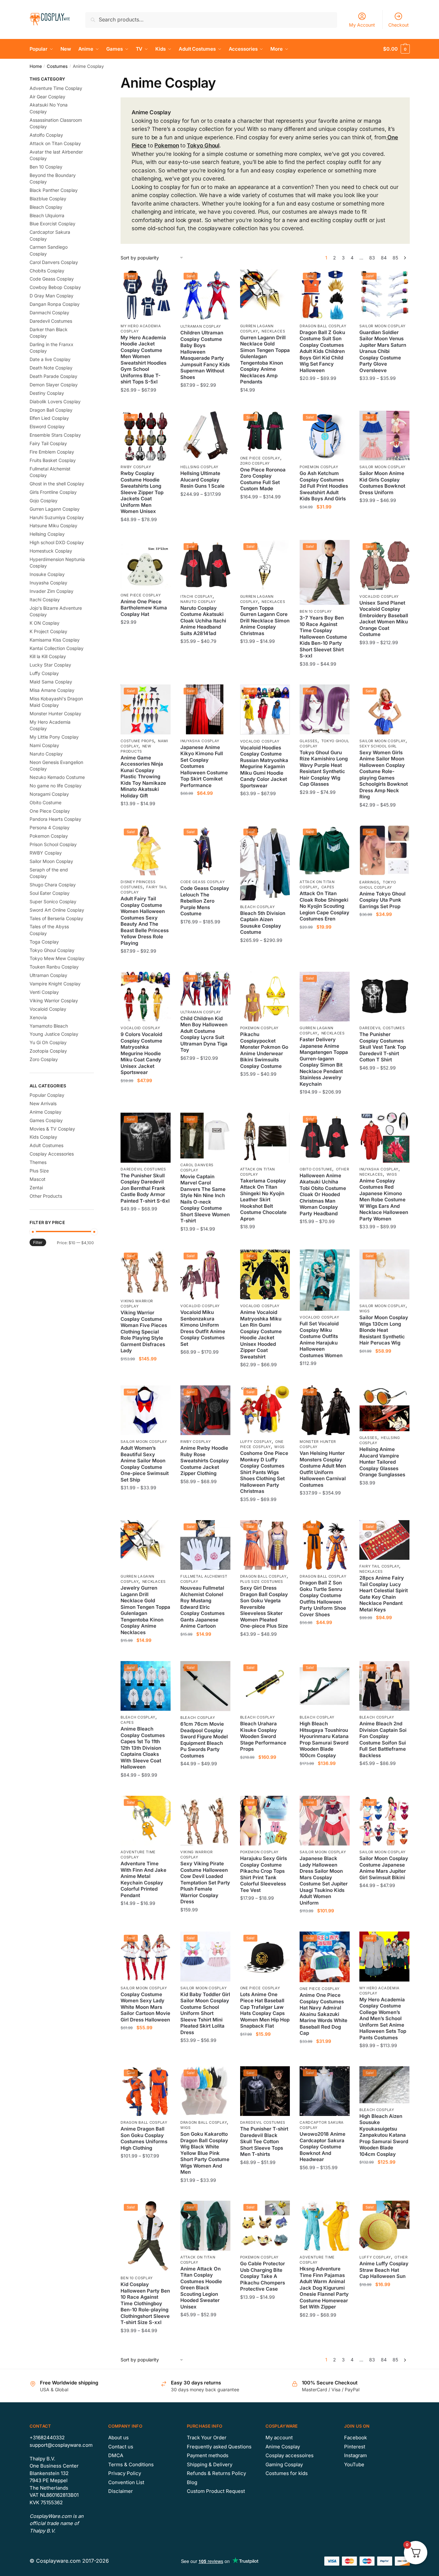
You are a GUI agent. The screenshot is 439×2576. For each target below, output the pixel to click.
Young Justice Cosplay (54, 1034)
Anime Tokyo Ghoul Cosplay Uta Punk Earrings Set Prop (382, 900)
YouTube (354, 2464)
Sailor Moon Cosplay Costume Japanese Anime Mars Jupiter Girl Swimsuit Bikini (384, 1868)
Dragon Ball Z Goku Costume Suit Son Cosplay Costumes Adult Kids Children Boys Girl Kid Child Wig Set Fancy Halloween (322, 351)
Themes (38, 1162)
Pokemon (167, 145)
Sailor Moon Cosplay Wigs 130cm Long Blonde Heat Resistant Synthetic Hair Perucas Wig (384, 1330)
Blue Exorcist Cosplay (52, 224)
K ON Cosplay (45, 623)
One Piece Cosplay (260, 458)
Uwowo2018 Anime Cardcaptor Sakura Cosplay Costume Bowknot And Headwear (323, 2147)
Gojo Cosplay (44, 500)
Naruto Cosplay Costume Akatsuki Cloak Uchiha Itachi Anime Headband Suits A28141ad (203, 621)
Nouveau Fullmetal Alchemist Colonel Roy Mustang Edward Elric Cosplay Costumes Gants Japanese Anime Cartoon (202, 1607)
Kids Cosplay (43, 1137)
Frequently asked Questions (219, 2447)
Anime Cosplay (45, 1112)
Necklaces (273, 331)
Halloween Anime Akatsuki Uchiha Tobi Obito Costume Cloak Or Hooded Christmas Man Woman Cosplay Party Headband (323, 1194)
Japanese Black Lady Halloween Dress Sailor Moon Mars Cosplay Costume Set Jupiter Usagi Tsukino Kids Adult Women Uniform (324, 1881)
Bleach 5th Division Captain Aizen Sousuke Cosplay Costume (263, 923)
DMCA (116, 2455)
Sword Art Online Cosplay (57, 910)
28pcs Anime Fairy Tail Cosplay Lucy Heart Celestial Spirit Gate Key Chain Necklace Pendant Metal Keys (384, 1594)
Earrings (369, 882)
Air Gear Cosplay (47, 97)
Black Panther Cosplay (54, 190)
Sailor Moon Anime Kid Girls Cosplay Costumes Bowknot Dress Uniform (382, 483)
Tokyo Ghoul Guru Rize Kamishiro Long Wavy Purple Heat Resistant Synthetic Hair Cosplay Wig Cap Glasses (324, 768)
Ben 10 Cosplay (316, 611)
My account (279, 2438)
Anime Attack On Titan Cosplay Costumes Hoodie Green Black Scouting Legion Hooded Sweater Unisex (201, 2288)
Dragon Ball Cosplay (323, 326)
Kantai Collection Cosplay (57, 648)
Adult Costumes (46, 1145)
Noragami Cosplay (49, 794)
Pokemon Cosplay (319, 467)
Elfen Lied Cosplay (49, 418)
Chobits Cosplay (47, 271)
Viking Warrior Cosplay (137, 1304)
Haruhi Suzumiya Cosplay (57, 517)
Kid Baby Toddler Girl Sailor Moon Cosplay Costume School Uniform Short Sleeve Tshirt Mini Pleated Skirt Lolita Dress (205, 2013)
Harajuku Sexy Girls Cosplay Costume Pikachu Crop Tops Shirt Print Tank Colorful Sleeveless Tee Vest (264, 1874)
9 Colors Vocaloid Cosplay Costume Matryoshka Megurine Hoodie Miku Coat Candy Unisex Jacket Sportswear (141, 1053)
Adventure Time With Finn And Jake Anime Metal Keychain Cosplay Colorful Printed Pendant (143, 1879)
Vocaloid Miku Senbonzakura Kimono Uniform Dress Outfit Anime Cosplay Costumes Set (203, 1328)
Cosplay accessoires (290, 2455)
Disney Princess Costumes (138, 884)
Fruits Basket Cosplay (53, 460)
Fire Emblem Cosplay (52, 452)
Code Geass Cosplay (203, 882)
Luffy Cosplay (256, 1442)
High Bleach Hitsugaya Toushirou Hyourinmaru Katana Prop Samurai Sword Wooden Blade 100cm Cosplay (324, 1739)
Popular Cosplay (47, 1095)
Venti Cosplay (44, 992)
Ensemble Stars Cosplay (55, 435)
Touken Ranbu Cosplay (54, 967)
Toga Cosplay (44, 942)
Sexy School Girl (378, 746)
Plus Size (39, 1171)
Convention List (126, 2482)
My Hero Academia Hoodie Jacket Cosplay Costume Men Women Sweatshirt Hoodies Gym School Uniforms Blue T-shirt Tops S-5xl (143, 360)
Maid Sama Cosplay (51, 682)
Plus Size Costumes (262, 1582)
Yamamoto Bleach (49, 1026)
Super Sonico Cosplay (53, 901)
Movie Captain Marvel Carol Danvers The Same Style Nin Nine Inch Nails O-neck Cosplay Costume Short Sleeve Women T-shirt (205, 1199)
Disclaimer (121, 2491)
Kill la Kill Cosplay (48, 656)
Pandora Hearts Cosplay (55, 819)
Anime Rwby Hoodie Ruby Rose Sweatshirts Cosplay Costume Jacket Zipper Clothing (205, 1461)
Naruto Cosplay (198, 602)
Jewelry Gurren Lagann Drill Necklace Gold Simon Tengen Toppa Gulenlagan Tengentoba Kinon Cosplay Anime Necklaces (145, 1610)
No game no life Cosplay (56, 786)
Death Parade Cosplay (53, 376)
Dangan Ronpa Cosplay (55, 304)
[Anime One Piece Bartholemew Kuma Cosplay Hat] (146, 564)
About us (118, 2438)
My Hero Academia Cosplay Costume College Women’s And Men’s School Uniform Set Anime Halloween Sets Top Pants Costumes (383, 2019)
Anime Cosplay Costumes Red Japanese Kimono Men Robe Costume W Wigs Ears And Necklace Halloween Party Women (384, 1200)
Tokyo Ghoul (203, 145)
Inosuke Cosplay (47, 574)
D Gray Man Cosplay (52, 296)
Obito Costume (316, 1169)
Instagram (355, 2455)
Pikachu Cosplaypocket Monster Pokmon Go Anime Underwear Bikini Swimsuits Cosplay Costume (264, 1050)
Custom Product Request (216, 2491)
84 (384, 258)
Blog (192, 2482)
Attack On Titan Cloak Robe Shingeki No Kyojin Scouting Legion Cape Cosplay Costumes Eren (324, 906)
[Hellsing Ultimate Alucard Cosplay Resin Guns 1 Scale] (205, 436)
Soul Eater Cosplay (50, 893)
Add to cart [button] (146, 677)
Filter (38, 1242)
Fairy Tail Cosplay (379, 1566)
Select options (146, 403)
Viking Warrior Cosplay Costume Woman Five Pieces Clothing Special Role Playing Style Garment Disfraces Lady (144, 1332)
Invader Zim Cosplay (52, 591)
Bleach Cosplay (258, 907)
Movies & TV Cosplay (52, 1129)
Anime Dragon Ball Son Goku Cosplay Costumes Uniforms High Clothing (144, 2138)
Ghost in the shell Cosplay (57, 484)
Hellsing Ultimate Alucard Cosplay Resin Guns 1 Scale (202, 480)
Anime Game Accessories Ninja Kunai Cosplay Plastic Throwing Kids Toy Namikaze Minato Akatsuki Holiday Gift (143, 777)
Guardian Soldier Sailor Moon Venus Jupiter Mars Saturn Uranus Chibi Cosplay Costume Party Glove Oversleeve (383, 351)
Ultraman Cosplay (201, 326)
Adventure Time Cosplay (138, 1855)
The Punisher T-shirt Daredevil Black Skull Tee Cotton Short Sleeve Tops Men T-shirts (264, 2141)
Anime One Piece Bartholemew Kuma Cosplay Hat (144, 608)
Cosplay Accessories (52, 1154)
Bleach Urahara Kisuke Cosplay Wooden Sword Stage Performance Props (263, 1736)
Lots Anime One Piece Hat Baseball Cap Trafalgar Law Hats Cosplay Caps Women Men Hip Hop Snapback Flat (265, 2010)
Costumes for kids (287, 2473)
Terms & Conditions (131, 2464)
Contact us (121, 2447)
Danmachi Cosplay (49, 313)
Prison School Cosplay (53, 844)
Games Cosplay (46, 1120)
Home (36, 66)
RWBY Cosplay (136, 467)
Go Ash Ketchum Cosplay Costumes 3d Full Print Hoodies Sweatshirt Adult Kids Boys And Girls (324, 486)
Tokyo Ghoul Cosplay (52, 950)
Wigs (392, 1174)
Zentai (36, 1188)
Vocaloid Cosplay (379, 596)
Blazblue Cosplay (48, 199)
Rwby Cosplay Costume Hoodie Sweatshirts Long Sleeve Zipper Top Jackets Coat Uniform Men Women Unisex (142, 492)
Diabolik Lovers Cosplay (55, 401)
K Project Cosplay (48, 631)
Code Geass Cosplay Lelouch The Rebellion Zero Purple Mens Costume (205, 901)
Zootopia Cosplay (48, 1051)
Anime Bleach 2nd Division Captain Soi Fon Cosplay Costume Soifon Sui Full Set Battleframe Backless (383, 1739)
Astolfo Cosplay (46, 135)
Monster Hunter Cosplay (55, 713)
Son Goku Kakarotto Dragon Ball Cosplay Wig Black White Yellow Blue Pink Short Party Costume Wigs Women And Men (205, 2153)
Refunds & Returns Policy (216, 2473)
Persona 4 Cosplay (50, 827)
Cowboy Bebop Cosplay (55, 287)
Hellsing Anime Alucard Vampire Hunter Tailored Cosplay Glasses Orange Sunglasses (382, 1462)
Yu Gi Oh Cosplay (48, 1042)
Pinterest (355, 2447)
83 (372, 258)
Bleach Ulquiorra (47, 215)
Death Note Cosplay (51, 368)
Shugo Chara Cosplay (53, 885)
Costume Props (137, 741)
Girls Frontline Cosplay (53, 492)
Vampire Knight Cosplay (55, 984)
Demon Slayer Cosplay (54, 385)
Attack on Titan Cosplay (317, 884)
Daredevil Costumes (382, 1028)
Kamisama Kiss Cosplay (55, 640)
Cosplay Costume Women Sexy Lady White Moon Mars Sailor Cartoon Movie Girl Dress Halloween (145, 2007)
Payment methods (208, 2455)
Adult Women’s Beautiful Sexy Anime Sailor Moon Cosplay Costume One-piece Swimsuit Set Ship (145, 1464)
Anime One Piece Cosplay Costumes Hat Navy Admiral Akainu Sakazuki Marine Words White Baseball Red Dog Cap (323, 2014)
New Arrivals (43, 1103)
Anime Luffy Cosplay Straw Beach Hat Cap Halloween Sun (384, 2270)
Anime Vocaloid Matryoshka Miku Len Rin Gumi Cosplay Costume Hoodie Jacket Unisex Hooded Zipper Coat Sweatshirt (261, 1334)
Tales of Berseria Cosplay (56, 918)
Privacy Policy (125, 2473)
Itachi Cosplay (196, 596)
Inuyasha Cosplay (200, 741)
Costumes (57, 66)
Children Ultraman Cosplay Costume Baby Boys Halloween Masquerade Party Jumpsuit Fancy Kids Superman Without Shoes (205, 355)
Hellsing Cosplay (199, 467)
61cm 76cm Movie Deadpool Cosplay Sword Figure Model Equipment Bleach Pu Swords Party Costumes (204, 1740)
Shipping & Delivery (210, 2464)
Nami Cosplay (44, 745)
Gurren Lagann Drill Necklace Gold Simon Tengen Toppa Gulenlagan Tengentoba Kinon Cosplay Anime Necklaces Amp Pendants (265, 360)
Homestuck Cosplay (51, 551)
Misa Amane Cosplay (52, 690)
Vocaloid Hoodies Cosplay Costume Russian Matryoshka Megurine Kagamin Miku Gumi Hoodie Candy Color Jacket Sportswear (264, 767)
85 (395, 258)
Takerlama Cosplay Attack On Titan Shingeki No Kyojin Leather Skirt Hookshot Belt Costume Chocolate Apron (263, 1200)
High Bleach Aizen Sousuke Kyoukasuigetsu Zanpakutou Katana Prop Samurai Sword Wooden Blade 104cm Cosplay (384, 2135)
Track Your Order (207, 2438)
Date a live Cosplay (50, 359)
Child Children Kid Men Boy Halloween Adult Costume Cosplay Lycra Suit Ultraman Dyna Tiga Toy (204, 1034)
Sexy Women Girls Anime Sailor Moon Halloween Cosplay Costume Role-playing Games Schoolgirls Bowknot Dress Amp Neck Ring (384, 775)
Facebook (355, 2438)
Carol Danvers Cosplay (54, 262)
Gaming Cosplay (284, 2464)
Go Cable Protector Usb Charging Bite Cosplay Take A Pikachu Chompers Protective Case (263, 2276)
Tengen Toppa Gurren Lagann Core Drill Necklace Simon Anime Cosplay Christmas (265, 621)
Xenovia (38, 1017)
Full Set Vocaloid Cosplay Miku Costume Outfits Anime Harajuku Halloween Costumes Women (321, 1339)
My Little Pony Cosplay (54, 737)
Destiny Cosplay (47, 393)
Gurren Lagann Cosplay (316, 1031)
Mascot (38, 1179)
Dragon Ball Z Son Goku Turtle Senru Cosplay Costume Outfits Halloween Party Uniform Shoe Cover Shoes (323, 1599)
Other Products (46, 1196)
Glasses (309, 741)
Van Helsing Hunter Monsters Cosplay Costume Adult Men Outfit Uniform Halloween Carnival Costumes (323, 1469)
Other (343, 1169)
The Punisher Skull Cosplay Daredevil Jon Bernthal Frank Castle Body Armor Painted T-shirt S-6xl (145, 1188)
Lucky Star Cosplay (50, 665)
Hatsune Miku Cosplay (53, 525)
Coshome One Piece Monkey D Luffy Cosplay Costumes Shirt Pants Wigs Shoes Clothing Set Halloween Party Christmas (264, 1472)
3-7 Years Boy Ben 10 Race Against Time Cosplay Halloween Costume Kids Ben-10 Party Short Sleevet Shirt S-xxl (323, 637)
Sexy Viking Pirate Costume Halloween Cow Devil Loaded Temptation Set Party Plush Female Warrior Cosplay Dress (205, 1882)
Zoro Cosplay (255, 463)
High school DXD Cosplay (57, 542)
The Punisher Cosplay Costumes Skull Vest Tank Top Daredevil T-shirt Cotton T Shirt (383, 1047)
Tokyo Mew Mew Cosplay (57, 958)
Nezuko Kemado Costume (57, 777)
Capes (328, 887)
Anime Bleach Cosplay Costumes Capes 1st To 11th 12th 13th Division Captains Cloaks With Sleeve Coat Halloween (143, 1748)
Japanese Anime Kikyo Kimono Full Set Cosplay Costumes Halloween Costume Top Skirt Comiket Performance (204, 766)
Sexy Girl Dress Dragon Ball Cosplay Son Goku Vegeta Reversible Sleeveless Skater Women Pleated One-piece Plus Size (264, 1607)
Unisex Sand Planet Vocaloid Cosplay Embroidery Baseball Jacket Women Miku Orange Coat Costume (384, 619)
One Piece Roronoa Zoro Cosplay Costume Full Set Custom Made (263, 479)
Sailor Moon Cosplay (382, 326)
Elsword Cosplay (47, 426)
